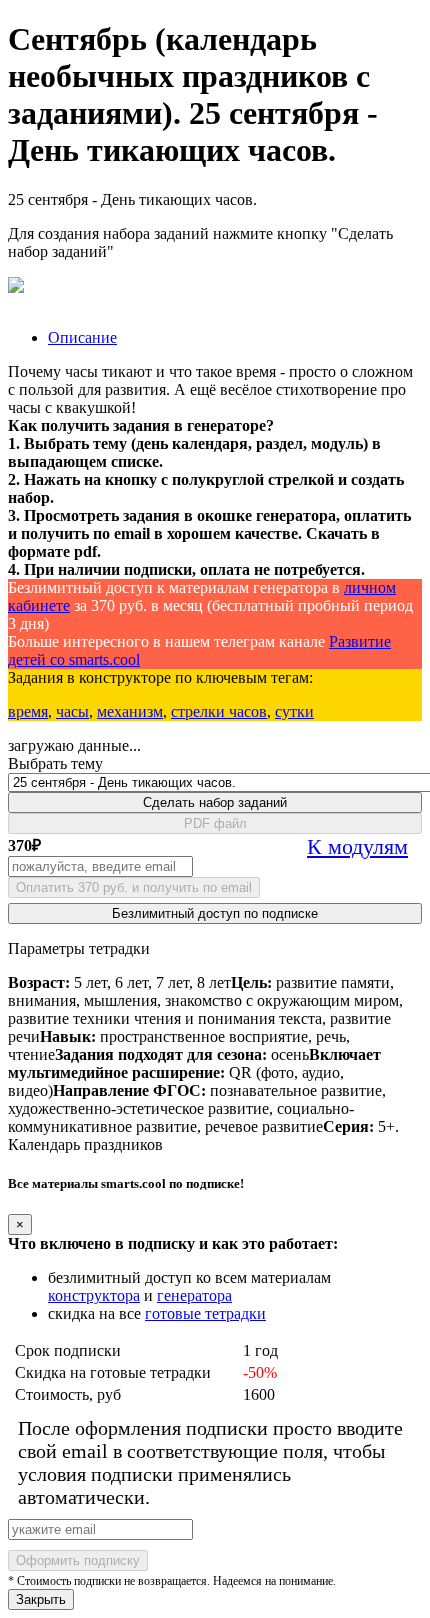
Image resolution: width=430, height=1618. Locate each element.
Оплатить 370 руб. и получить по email (134, 887)
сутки (294, 711)
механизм (130, 711)
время (28, 711)
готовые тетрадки (205, 1313)
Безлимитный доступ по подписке (215, 913)
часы (72, 711)
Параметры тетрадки (79, 948)
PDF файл (215, 823)
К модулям (357, 846)
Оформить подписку (78, 1560)
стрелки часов (219, 711)
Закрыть (41, 1599)
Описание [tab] (82, 337)
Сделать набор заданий (215, 802)
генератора (194, 1295)
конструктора (94, 1295)
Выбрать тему (55, 763)
